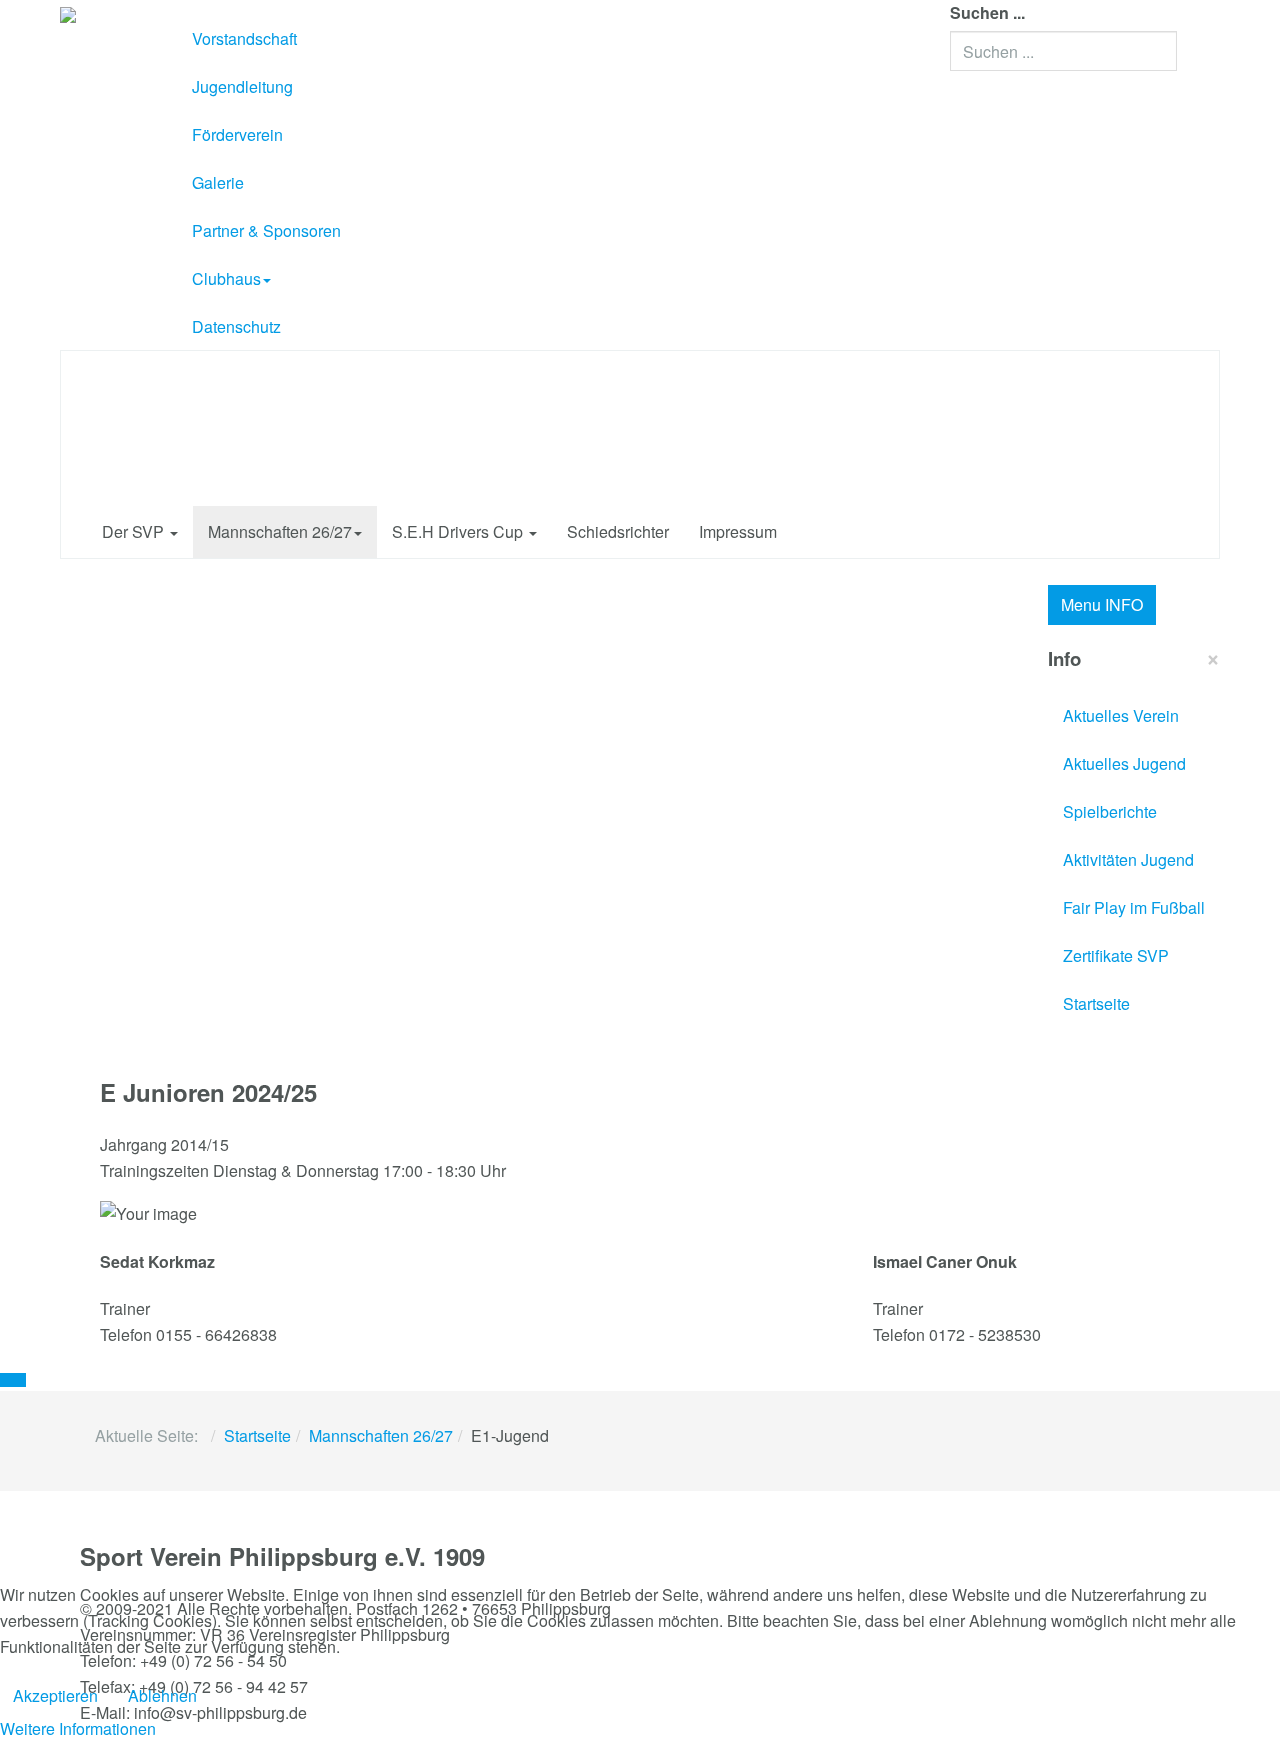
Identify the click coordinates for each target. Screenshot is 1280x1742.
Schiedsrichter (618, 531)
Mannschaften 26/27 (280, 531)
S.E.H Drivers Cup (459, 531)
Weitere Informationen (78, 1728)
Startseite (1096, 1003)
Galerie (218, 182)
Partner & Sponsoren (266, 230)
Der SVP (135, 531)
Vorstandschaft (244, 38)
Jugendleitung (242, 86)
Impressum (738, 531)
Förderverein (237, 134)
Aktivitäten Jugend (1128, 859)
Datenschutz (236, 326)
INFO (1102, 604)
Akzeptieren (55, 1695)
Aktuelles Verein (1121, 715)
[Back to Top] (13, 1380)
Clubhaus (226, 278)
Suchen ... (987, 12)
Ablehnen (162, 1695)
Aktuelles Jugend (1124, 763)
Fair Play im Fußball (1134, 907)
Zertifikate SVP (1116, 955)
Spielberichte (1110, 811)
